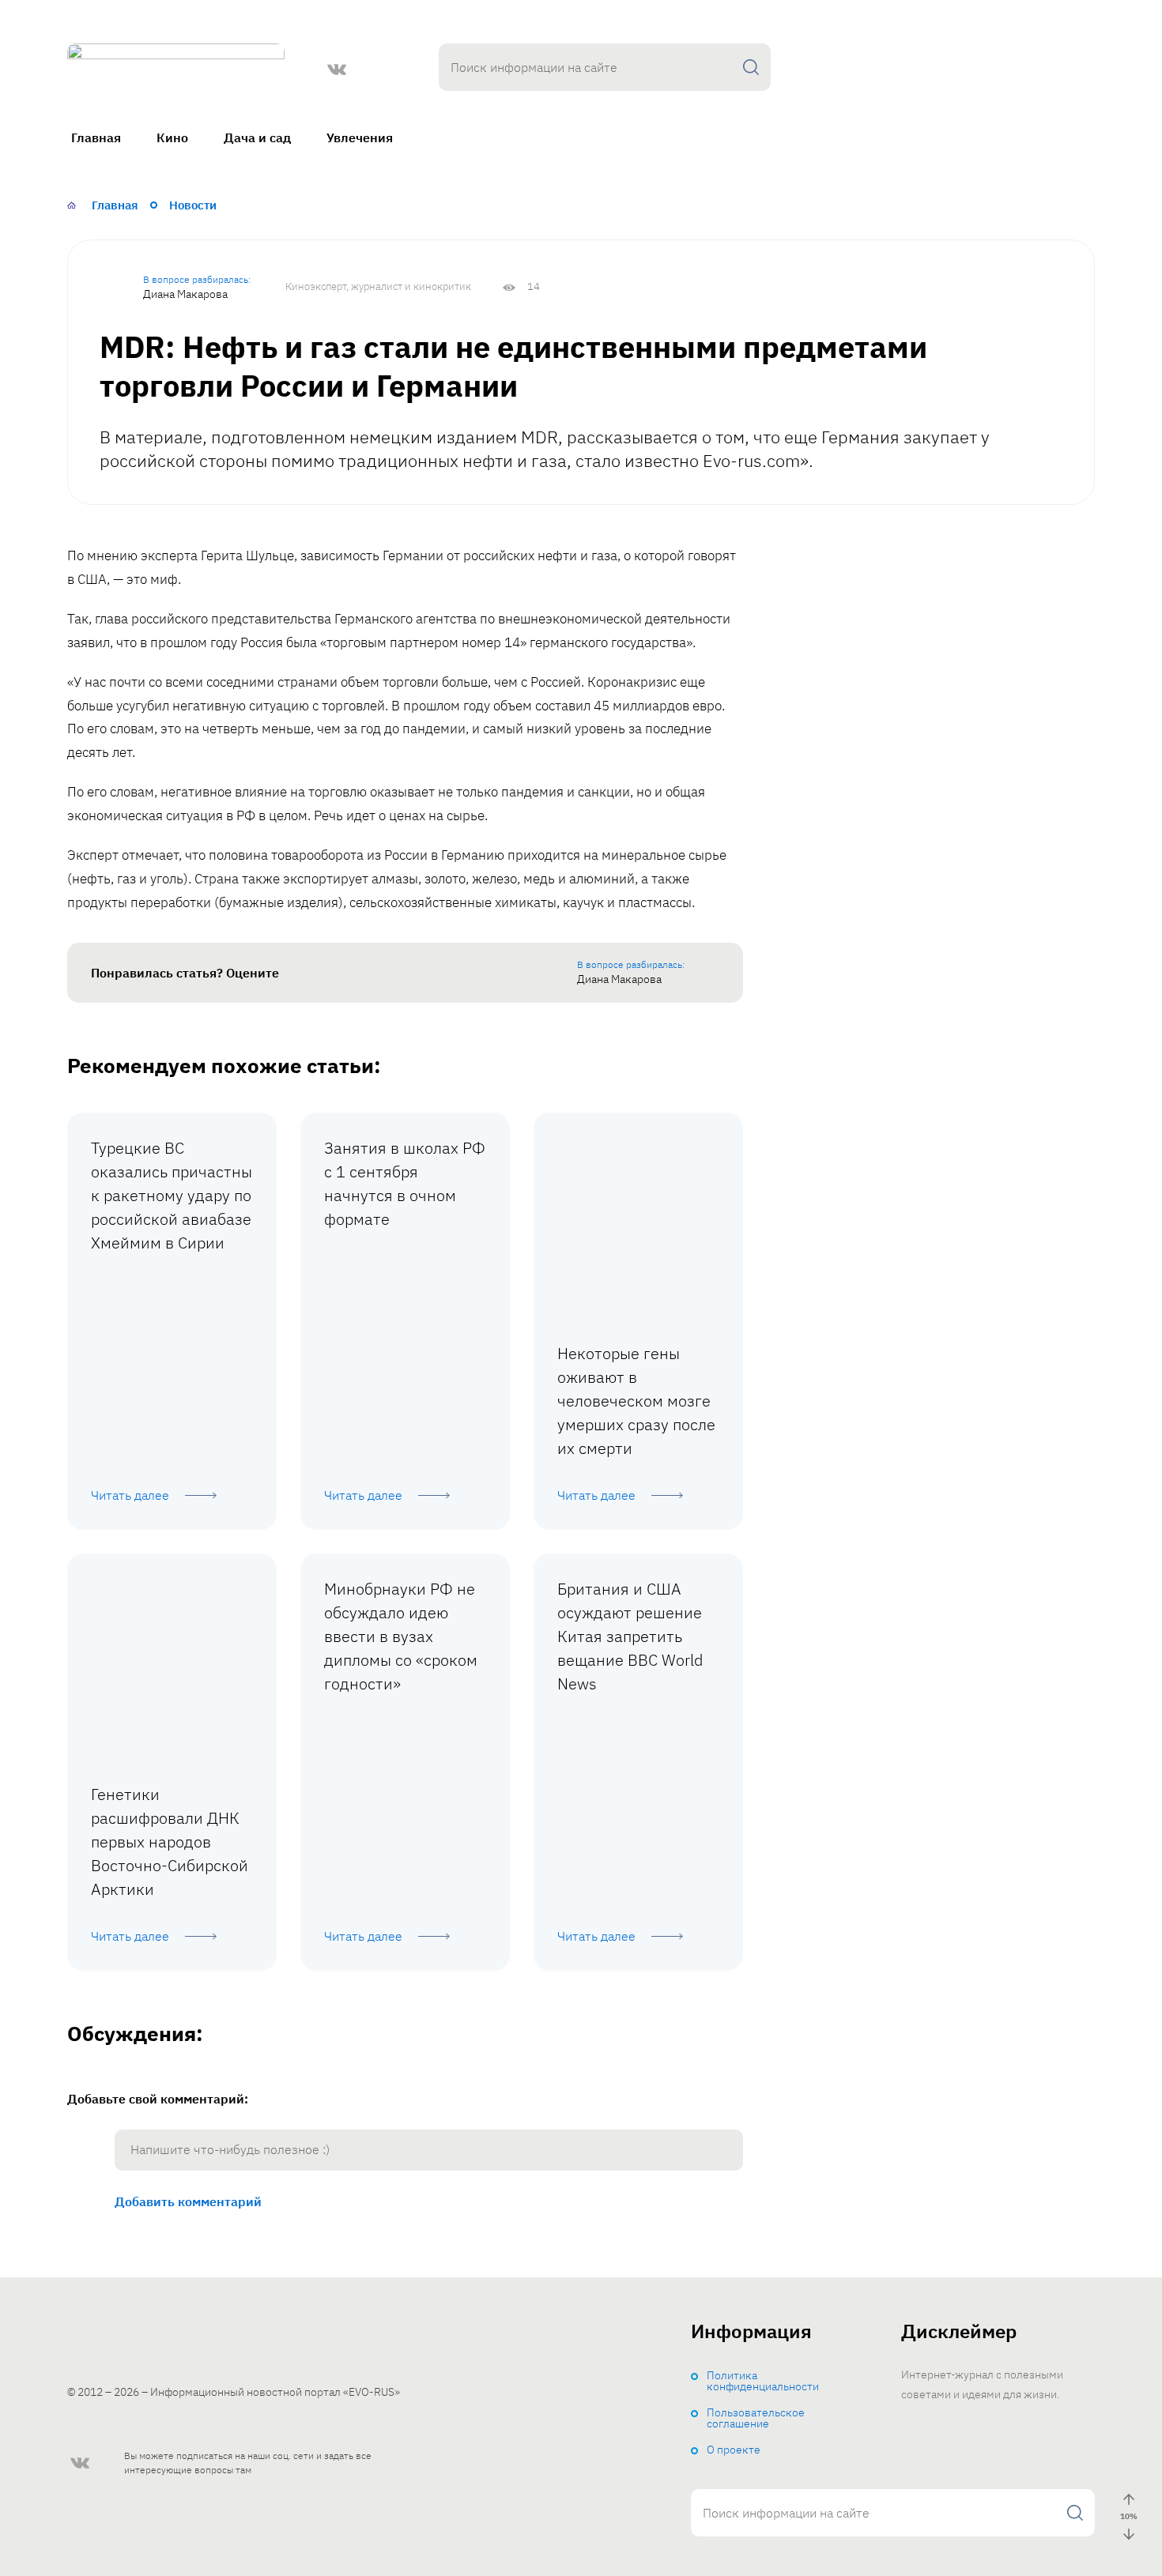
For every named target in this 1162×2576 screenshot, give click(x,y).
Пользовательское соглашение (756, 2418)
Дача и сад (257, 137)
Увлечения (360, 137)
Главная (96, 137)
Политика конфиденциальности (763, 2381)
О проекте (734, 2450)
